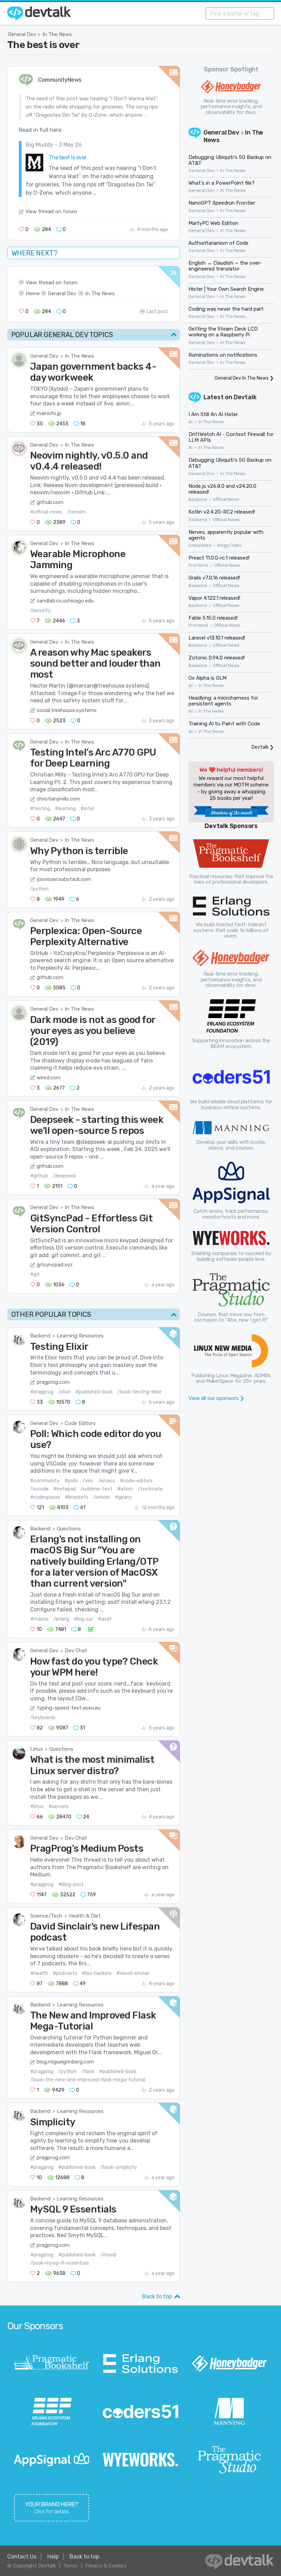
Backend (40, 1336)
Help (53, 2557)
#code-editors (136, 1481)
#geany (123, 1497)
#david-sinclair (133, 1973)
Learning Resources (80, 1336)
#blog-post (71, 1884)
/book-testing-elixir (140, 1392)
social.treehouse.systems (67, 710)
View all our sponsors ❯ (216, 1398)
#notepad (65, 1489)
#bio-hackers (97, 1973)
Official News (226, 499)
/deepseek (64, 1176)
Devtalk (245, 397)
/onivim (102, 1497)
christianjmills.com (58, 799)
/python (39, 889)
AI (191, 422)
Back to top (157, 2296)
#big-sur (84, 1619)
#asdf (105, 1619)
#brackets (77, 1497)
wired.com (49, 1078)
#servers (59, 1807)
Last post (157, 312)
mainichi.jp (49, 413)
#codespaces (45, 1497)
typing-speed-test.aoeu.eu (69, 1708)
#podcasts (65, 1973)
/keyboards (43, 1718)
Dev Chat (76, 1651)
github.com (50, 502)
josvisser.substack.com (64, 879)
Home (33, 294)
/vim (88, 1481)
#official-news (46, 512)
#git (35, 1274)
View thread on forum (51, 211)
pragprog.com (53, 1382)
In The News (57, 34)
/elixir (64, 1392)
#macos (39, 1619)
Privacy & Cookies (106, 2566)
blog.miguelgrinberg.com (65, 2062)
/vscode (39, 1489)
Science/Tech (46, 1916)
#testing (40, 809)
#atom (125, 1489)
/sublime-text (96, 1489)
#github (39, 1176)
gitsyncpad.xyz (55, 1265)
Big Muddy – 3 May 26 (54, 145)
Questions (69, 1529)
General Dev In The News (242, 378)
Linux (36, 1749)
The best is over (43, 45)
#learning (65, 809)
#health (39, 1973)
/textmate (150, 1489)
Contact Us (22, 2557)
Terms (70, 2566)
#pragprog (42, 1392)
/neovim (76, 512)
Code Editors (80, 1423)
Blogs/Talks (229, 545)
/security (40, 611)
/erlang (61, 1619)
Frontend (198, 565)
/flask (88, 2072)
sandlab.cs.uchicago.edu (65, 601)
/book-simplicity (119, 2167)
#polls (71, 1481)
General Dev (22, 34)
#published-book (94, 1392)
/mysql (108, 2255)
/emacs (107, 1481)
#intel (87, 809)
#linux (37, 1807)
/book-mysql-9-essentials (60, 2263)
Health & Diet (85, 1916)
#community (45, 1481)
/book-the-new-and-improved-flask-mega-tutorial (88, 2080)
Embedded (200, 545)
